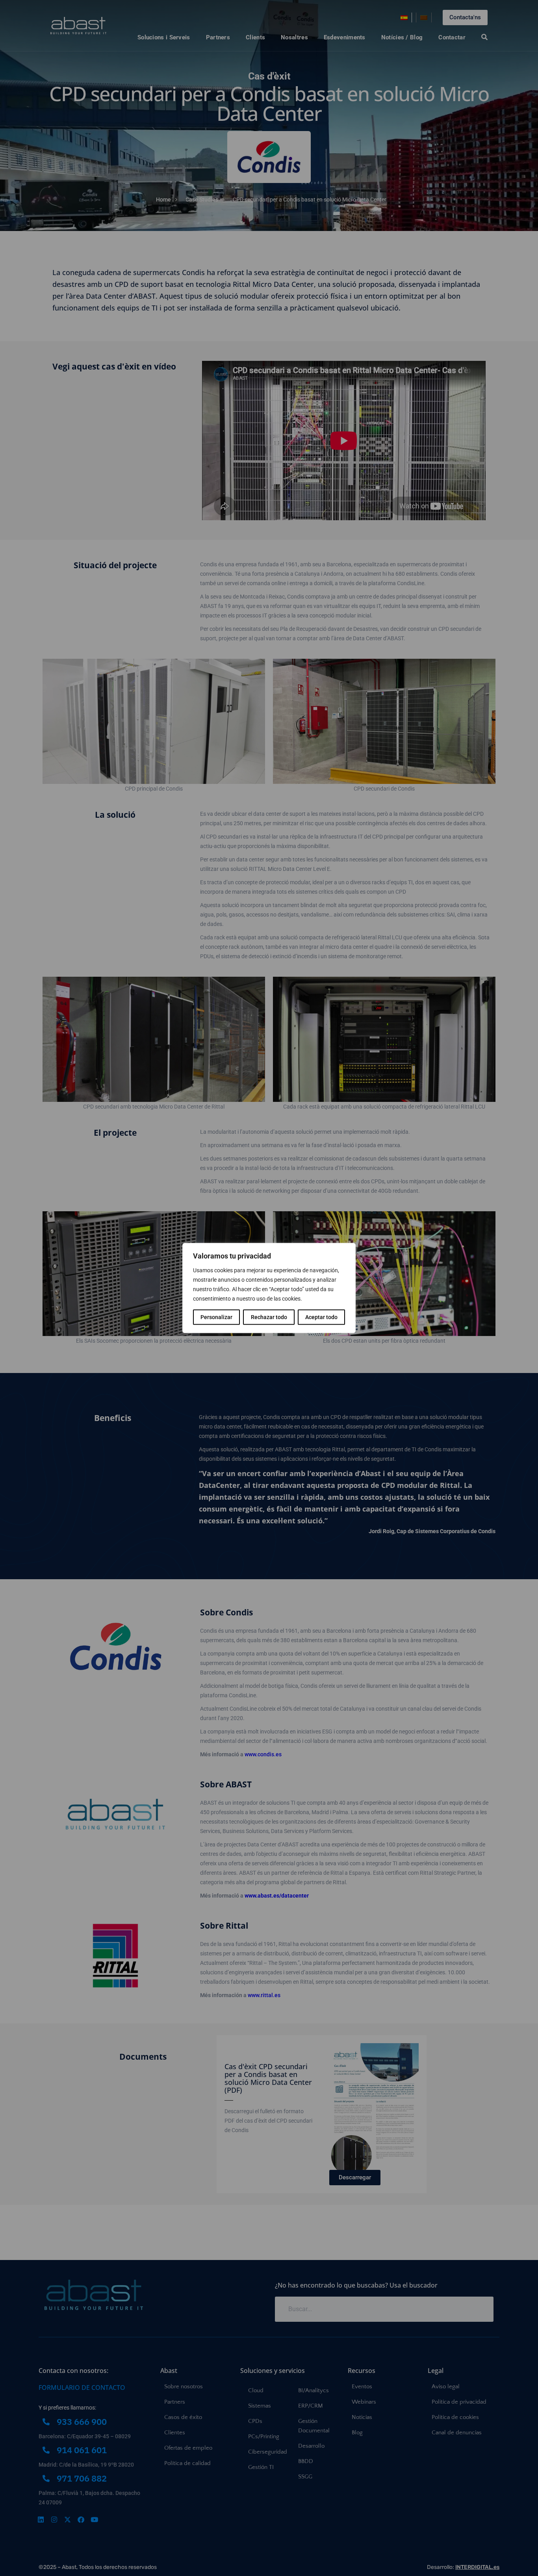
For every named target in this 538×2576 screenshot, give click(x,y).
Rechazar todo (269, 1317)
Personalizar (216, 1317)
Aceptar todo (321, 1317)
